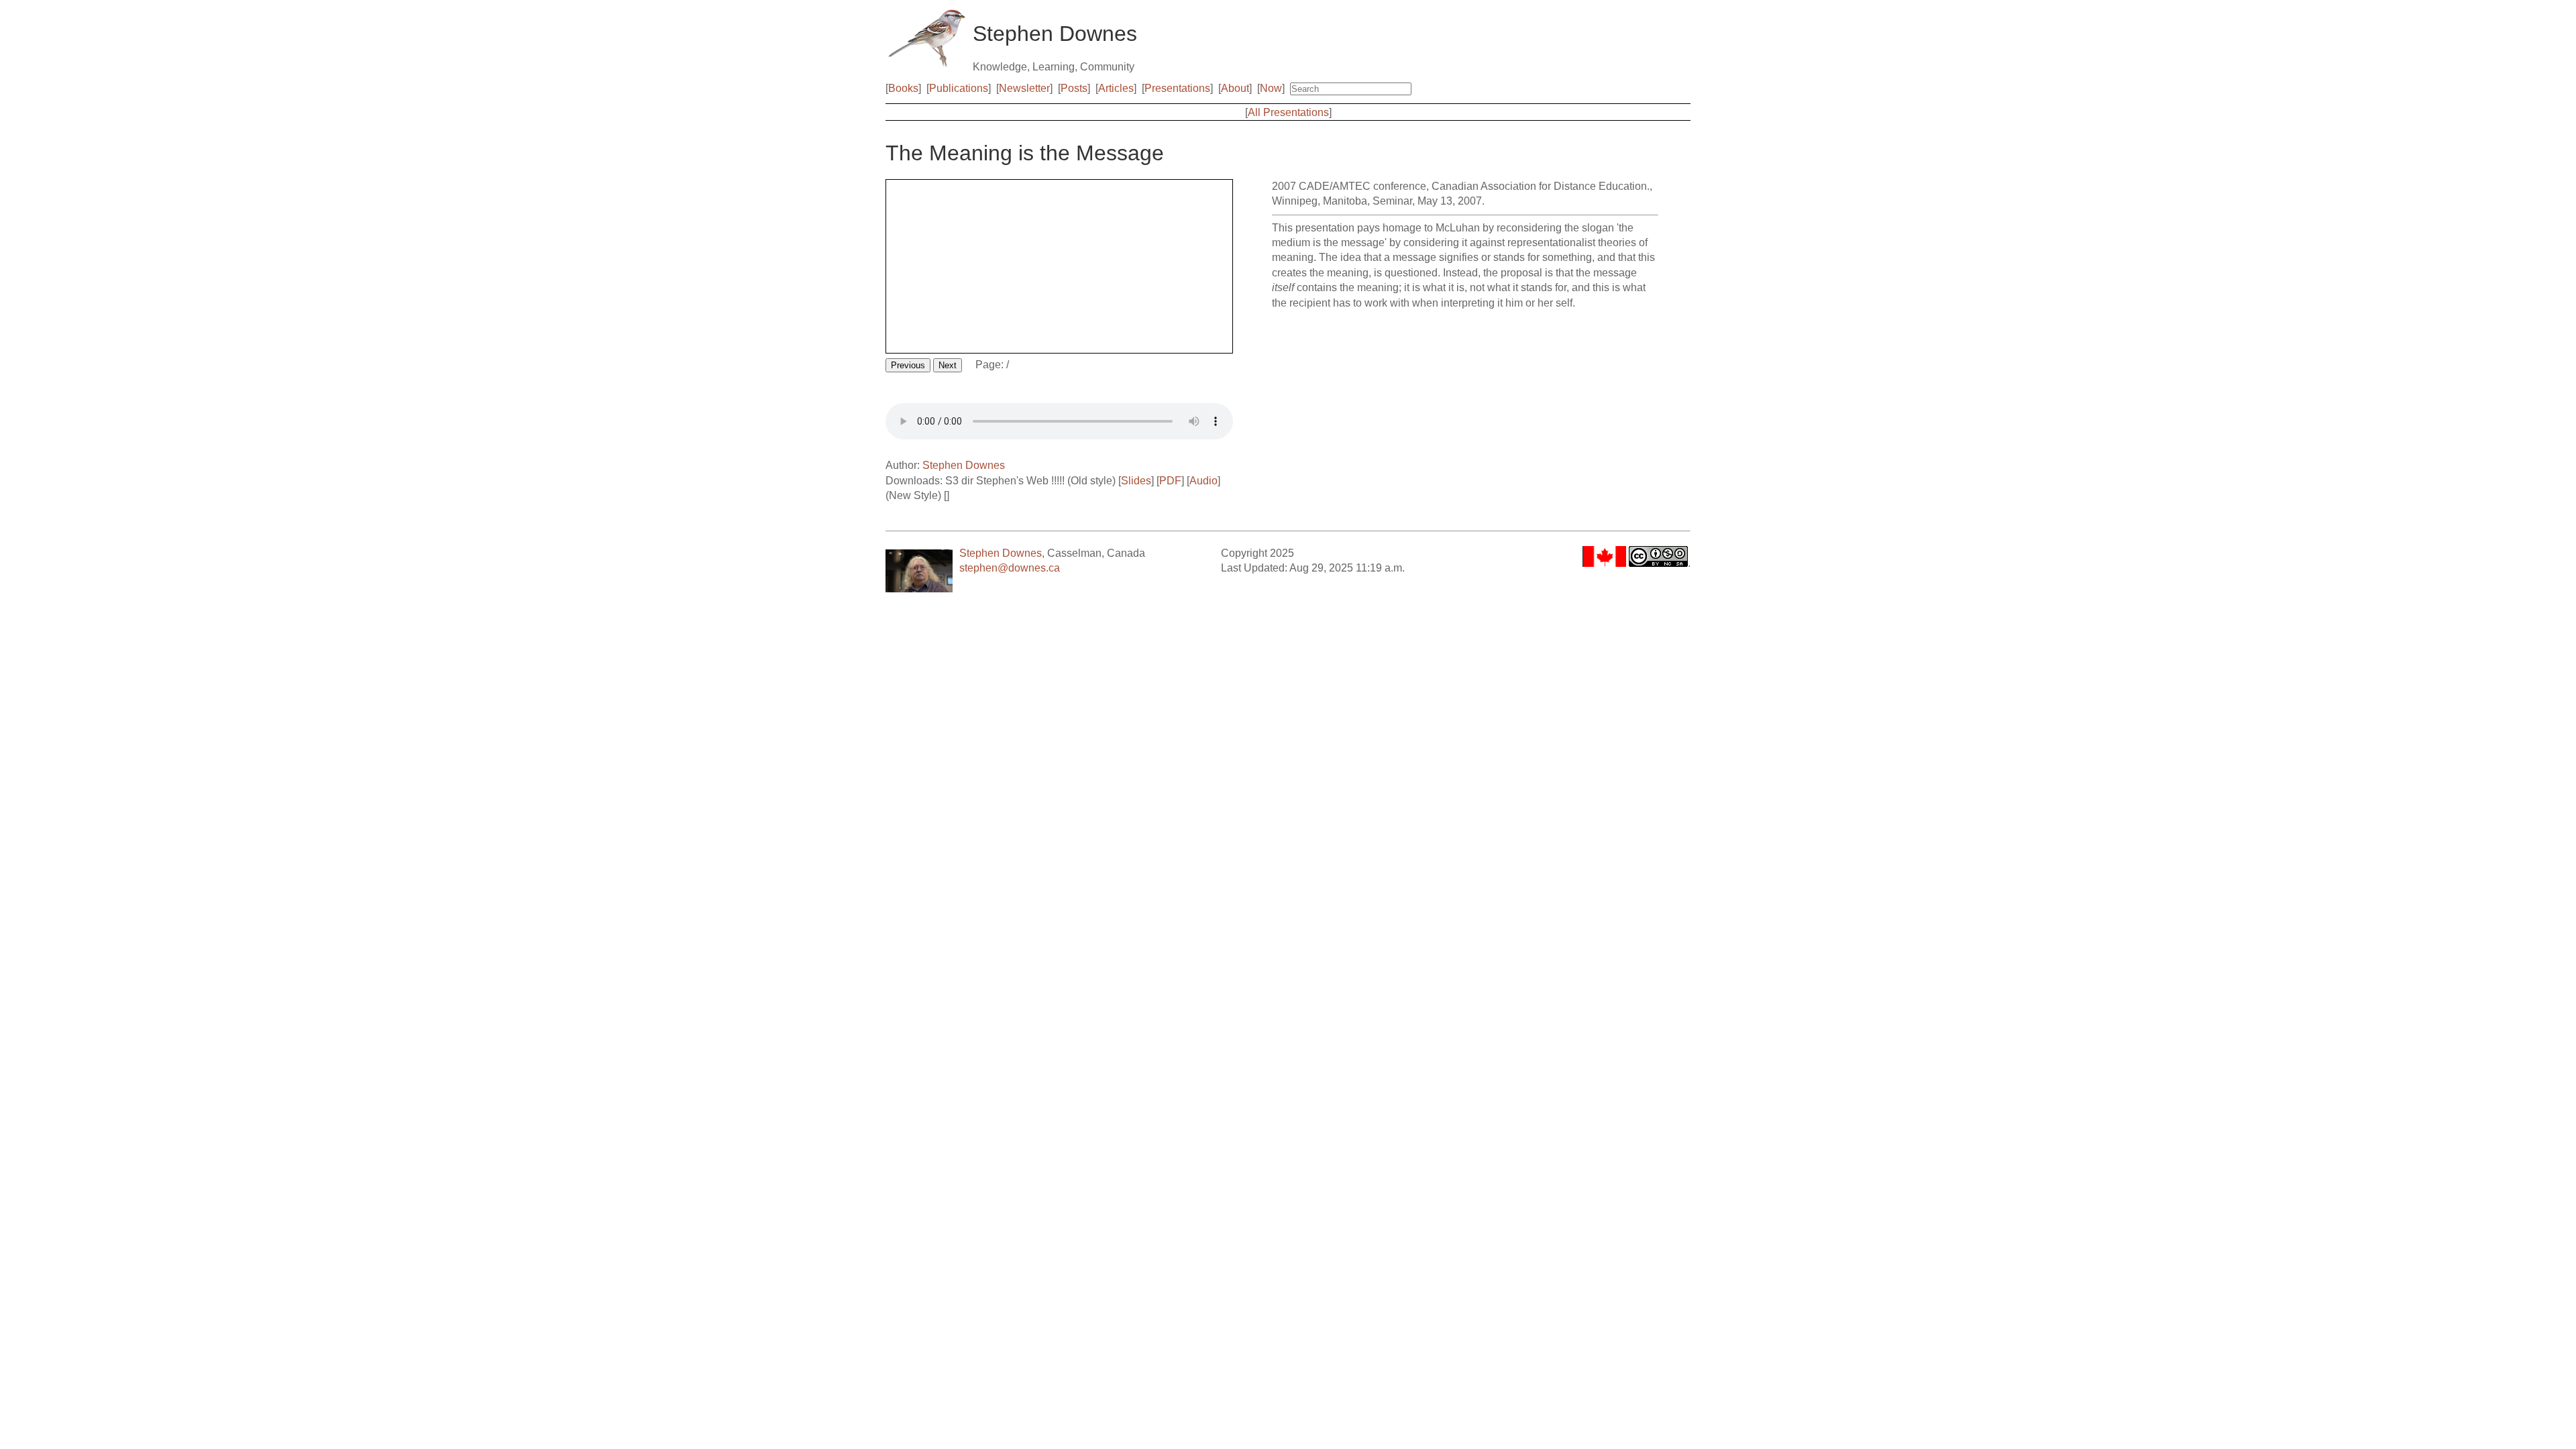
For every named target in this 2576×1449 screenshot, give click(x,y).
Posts (1074, 88)
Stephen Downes (964, 465)
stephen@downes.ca (1010, 568)
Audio (1203, 481)
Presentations (1177, 88)
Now (1271, 88)
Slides (1136, 481)
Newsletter (1024, 88)
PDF (1170, 481)
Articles (1116, 88)
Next (948, 365)
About (1235, 88)
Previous (908, 365)
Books (903, 88)
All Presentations (1288, 112)
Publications (959, 88)
